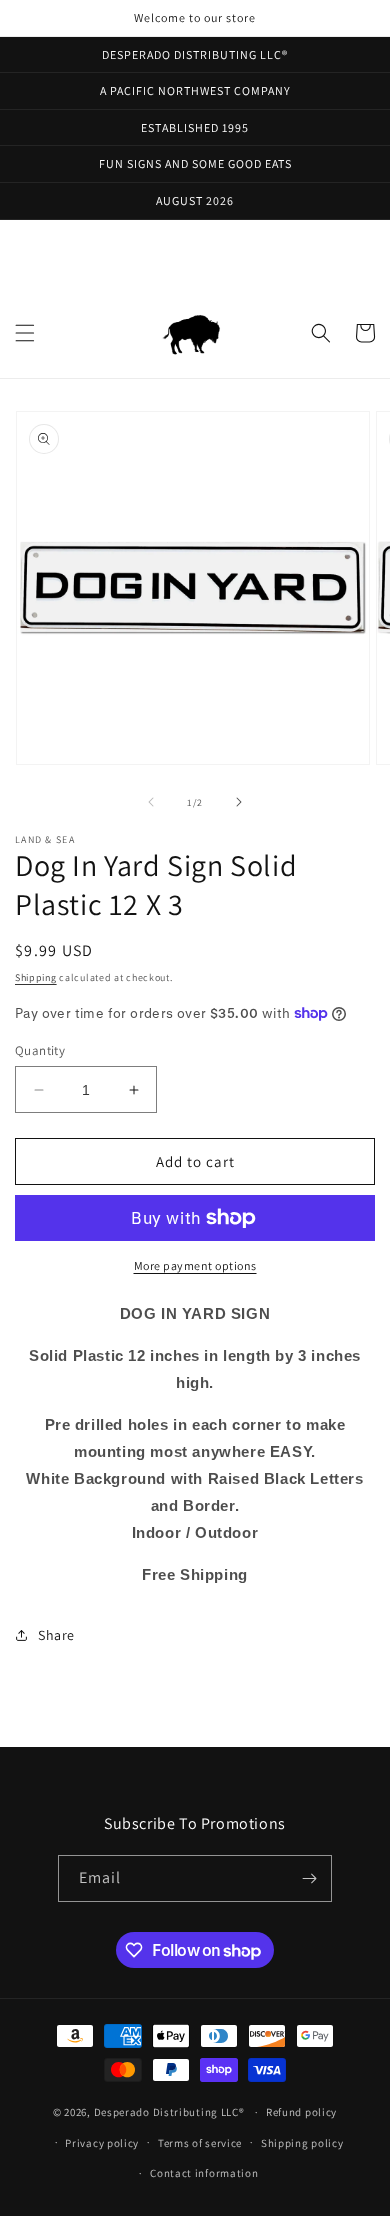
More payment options (195, 1265)
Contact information (204, 2173)
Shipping (36, 977)
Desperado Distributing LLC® (169, 2112)
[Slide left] (151, 802)
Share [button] (56, 1635)
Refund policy (301, 2112)
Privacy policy (102, 2143)
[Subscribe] (309, 1878)
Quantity (40, 1050)
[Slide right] (239, 802)
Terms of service (200, 2143)
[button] (25, 333)
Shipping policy (302, 2143)
